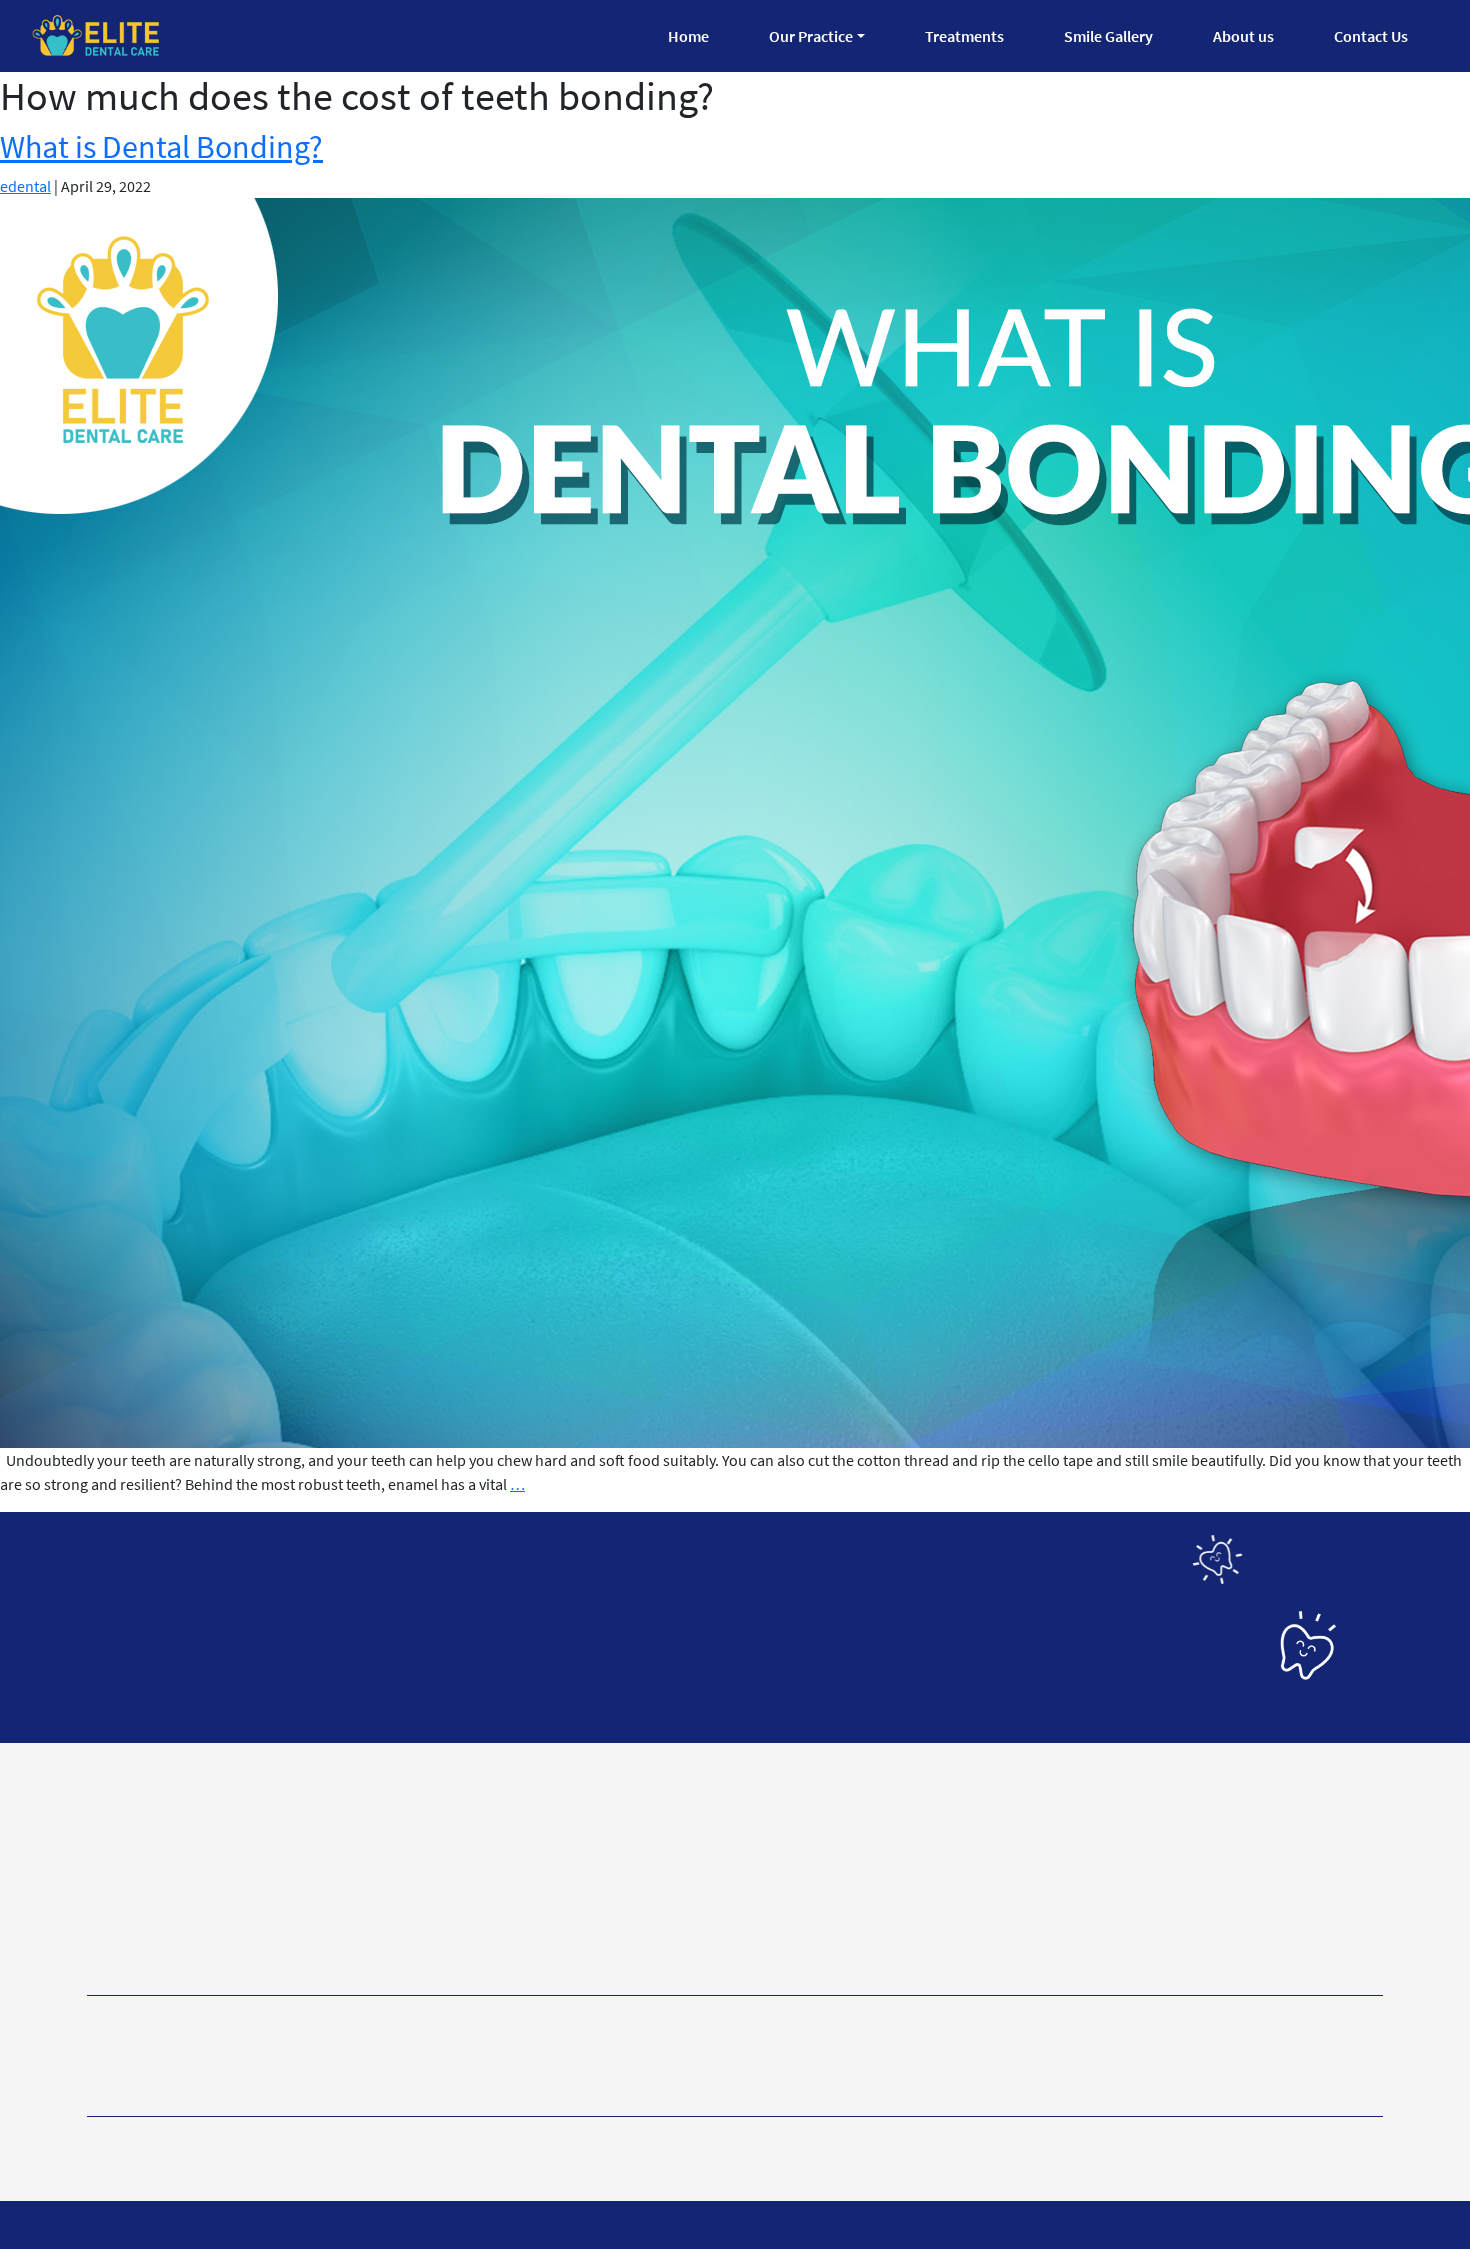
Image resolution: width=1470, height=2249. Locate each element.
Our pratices (418, 2056)
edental (25, 186)
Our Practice (811, 36)
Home (688, 36)
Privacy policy (140, 2142)
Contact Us (1371, 36)
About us (1243, 36)
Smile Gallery (1108, 36)
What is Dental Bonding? (161, 147)
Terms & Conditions (307, 2142)
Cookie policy (471, 2142)
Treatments (964, 36)
